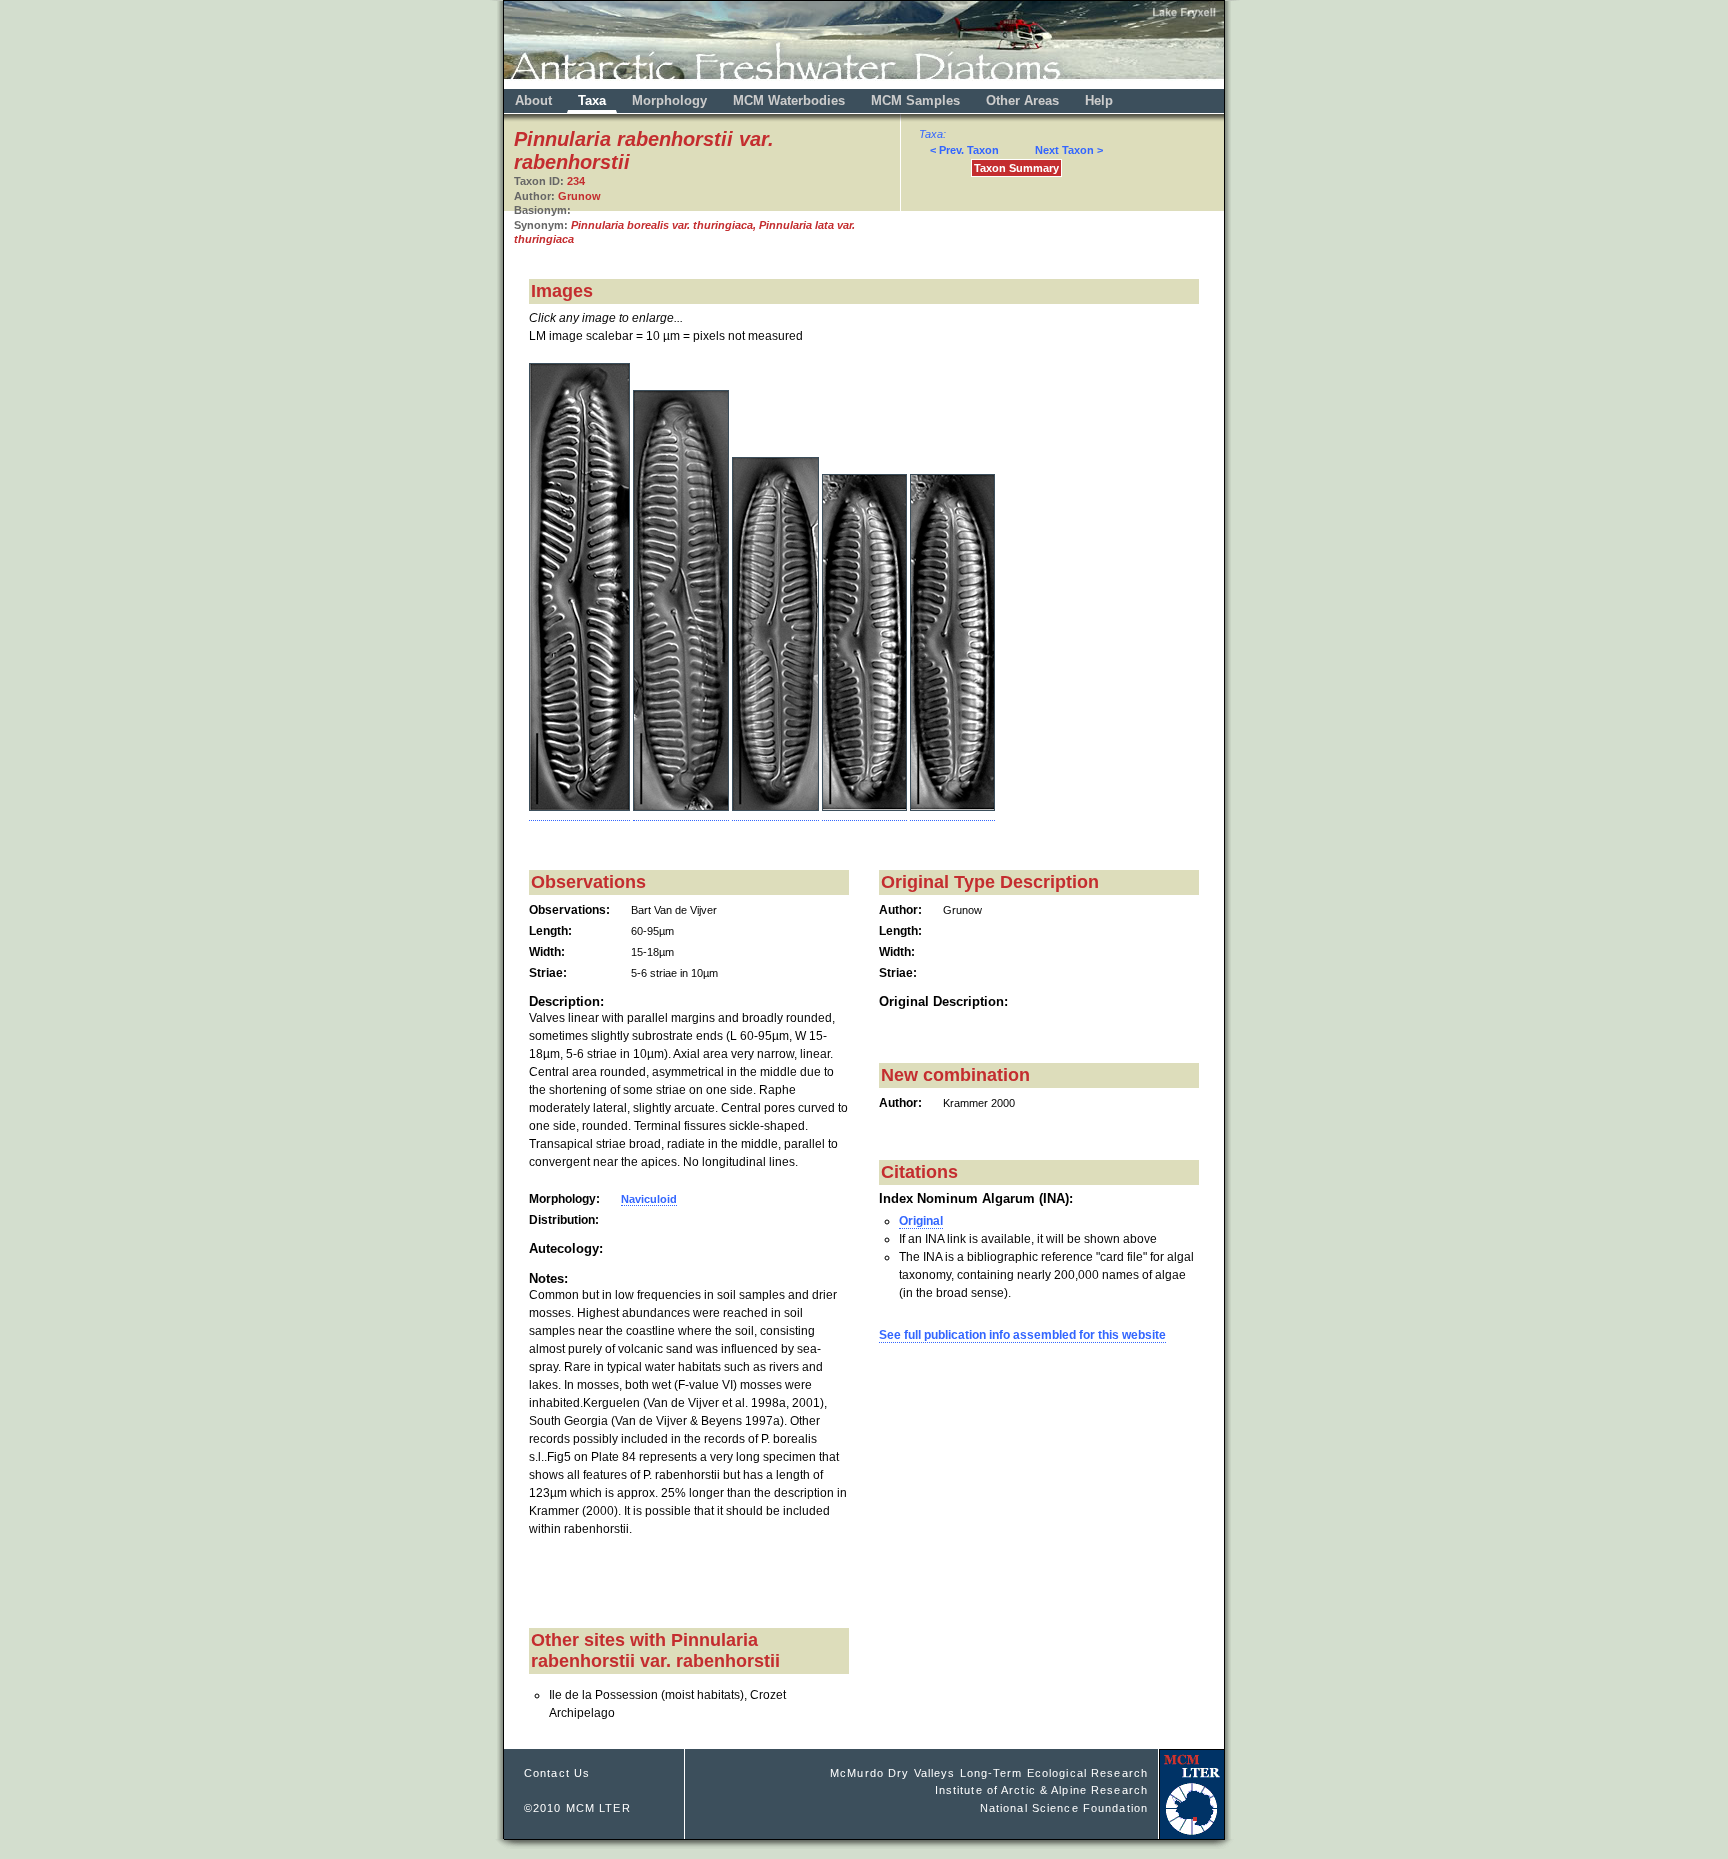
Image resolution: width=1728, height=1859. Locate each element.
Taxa (592, 100)
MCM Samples (915, 100)
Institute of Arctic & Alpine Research (1041, 1790)
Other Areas (1024, 100)
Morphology (669, 100)
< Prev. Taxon (964, 150)
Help (1099, 100)
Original (921, 1221)
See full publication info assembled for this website (1022, 1335)
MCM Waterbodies (791, 100)
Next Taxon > (1069, 150)
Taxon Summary (1016, 168)
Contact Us (557, 1773)
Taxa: (932, 134)
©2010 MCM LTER (577, 1808)
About (533, 100)
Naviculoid (649, 1199)
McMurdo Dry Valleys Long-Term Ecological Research (989, 1773)
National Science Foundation (1064, 1808)
